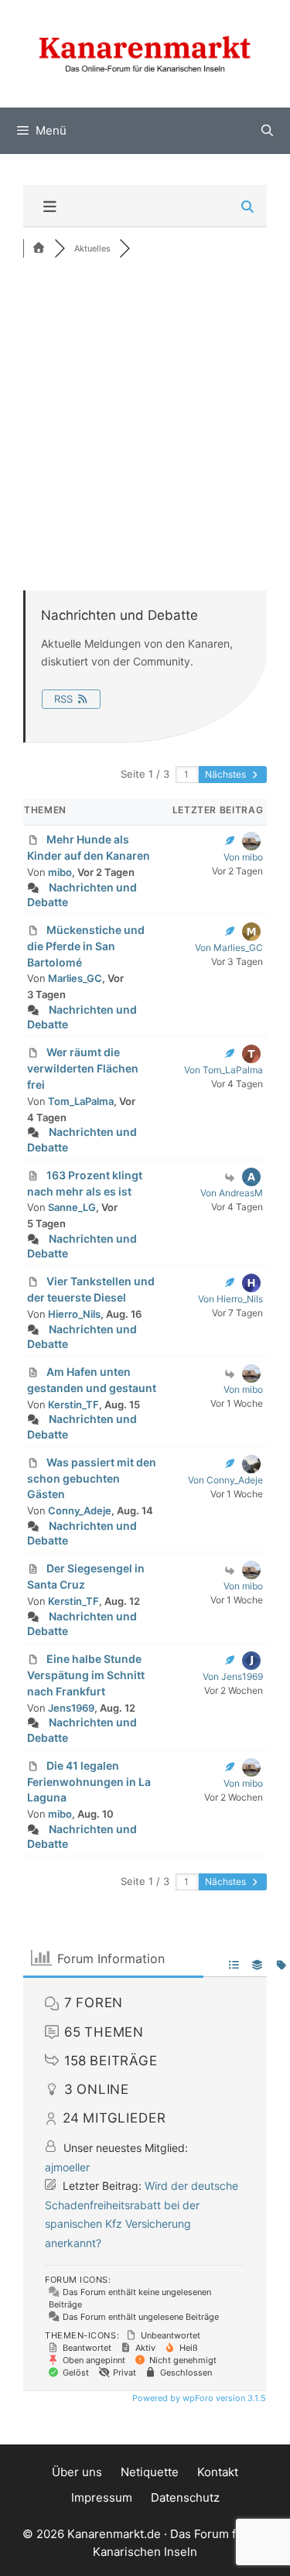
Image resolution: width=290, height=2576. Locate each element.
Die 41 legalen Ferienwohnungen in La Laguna (89, 1782)
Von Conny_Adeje (225, 1480)
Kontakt (218, 2472)
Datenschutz (185, 2497)
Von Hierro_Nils (230, 1299)
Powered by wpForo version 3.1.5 (198, 2398)
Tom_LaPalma (81, 1101)
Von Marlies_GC (229, 948)
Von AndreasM (232, 1193)
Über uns (77, 2472)
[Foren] (39, 248)
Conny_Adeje (80, 1510)
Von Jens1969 (233, 1676)
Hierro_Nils (74, 1314)
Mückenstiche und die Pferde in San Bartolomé (86, 946)
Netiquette (150, 2472)
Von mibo (243, 857)
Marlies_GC (75, 978)
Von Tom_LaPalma (223, 1070)
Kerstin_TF (73, 1404)
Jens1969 (71, 1708)
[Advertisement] (145, 422)
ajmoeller (67, 2167)
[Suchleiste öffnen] (267, 131)
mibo (60, 872)
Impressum (102, 2497)
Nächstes (227, 774)
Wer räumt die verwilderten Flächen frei (83, 1068)
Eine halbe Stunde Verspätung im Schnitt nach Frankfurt (86, 1675)
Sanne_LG (72, 1207)
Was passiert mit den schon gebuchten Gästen (92, 1478)
